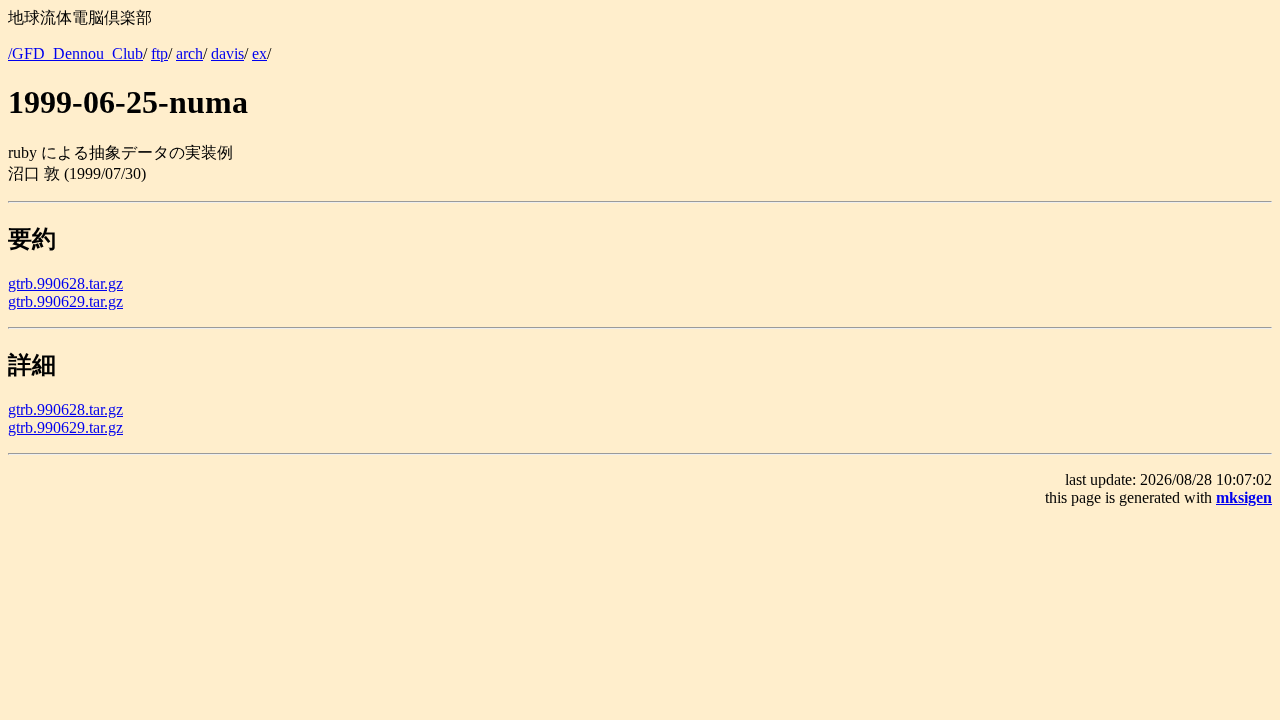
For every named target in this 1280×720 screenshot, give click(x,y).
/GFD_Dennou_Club (75, 53)
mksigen (1244, 497)
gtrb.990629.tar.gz (65, 301)
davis (227, 53)
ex (259, 53)
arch (189, 53)
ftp (159, 53)
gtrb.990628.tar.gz (65, 283)
